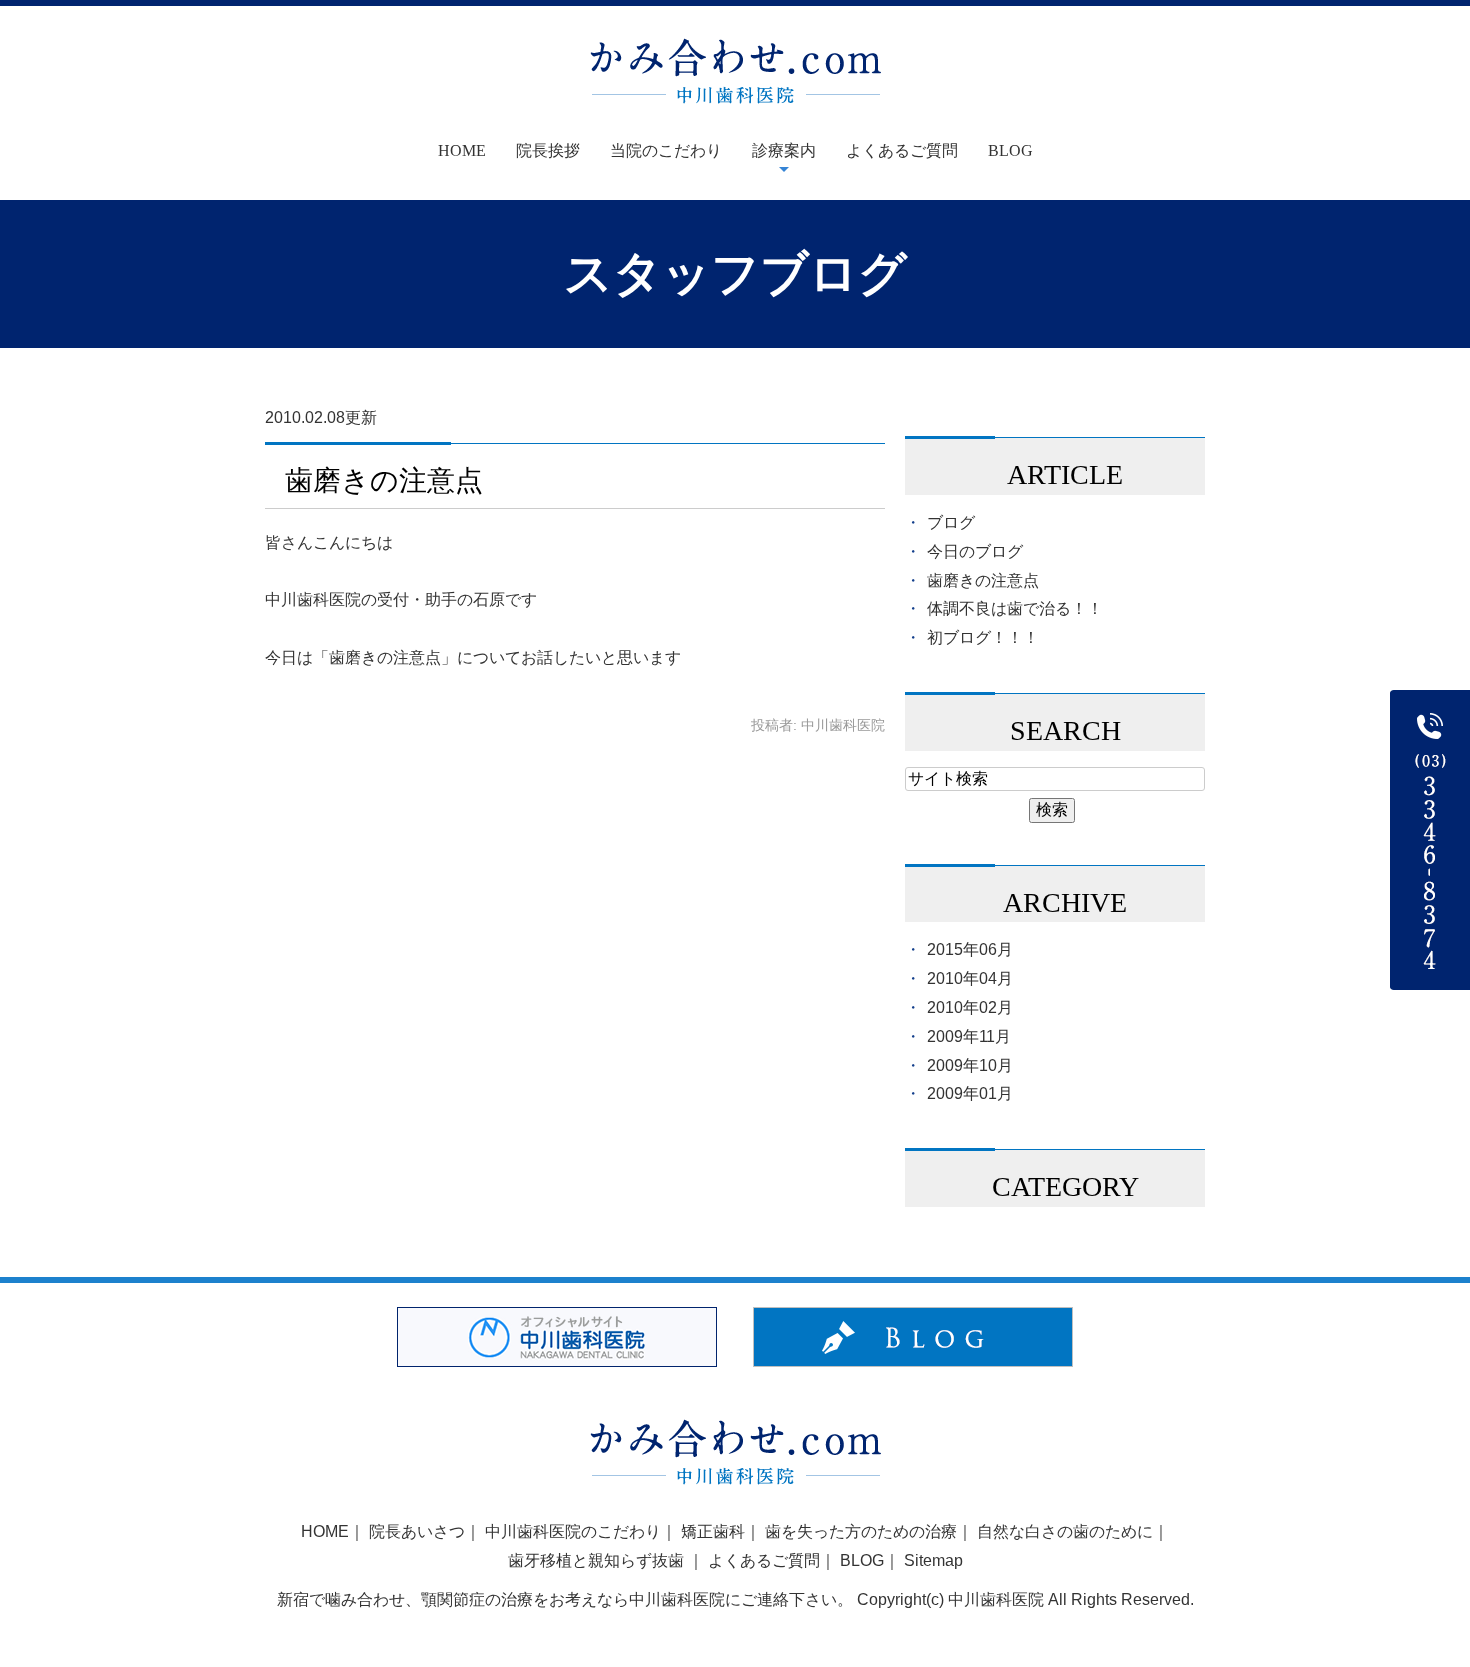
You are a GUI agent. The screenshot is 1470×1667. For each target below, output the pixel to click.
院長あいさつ (417, 1531)
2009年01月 (970, 1093)
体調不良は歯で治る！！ (1015, 608)
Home (462, 150)
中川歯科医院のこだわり (573, 1531)
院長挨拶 (548, 150)
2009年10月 (970, 1065)
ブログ (951, 522)
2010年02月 (970, 1007)
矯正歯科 (713, 1531)
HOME (325, 1531)
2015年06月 (970, 949)
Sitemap (933, 1560)
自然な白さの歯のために (1065, 1531)
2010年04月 (970, 978)
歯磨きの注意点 (384, 480)
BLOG (1010, 150)
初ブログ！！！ (983, 637)
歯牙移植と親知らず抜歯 (598, 1560)
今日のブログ (975, 551)
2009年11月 (969, 1036)
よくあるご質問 (902, 150)
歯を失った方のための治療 (861, 1531)
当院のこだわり (666, 150)
